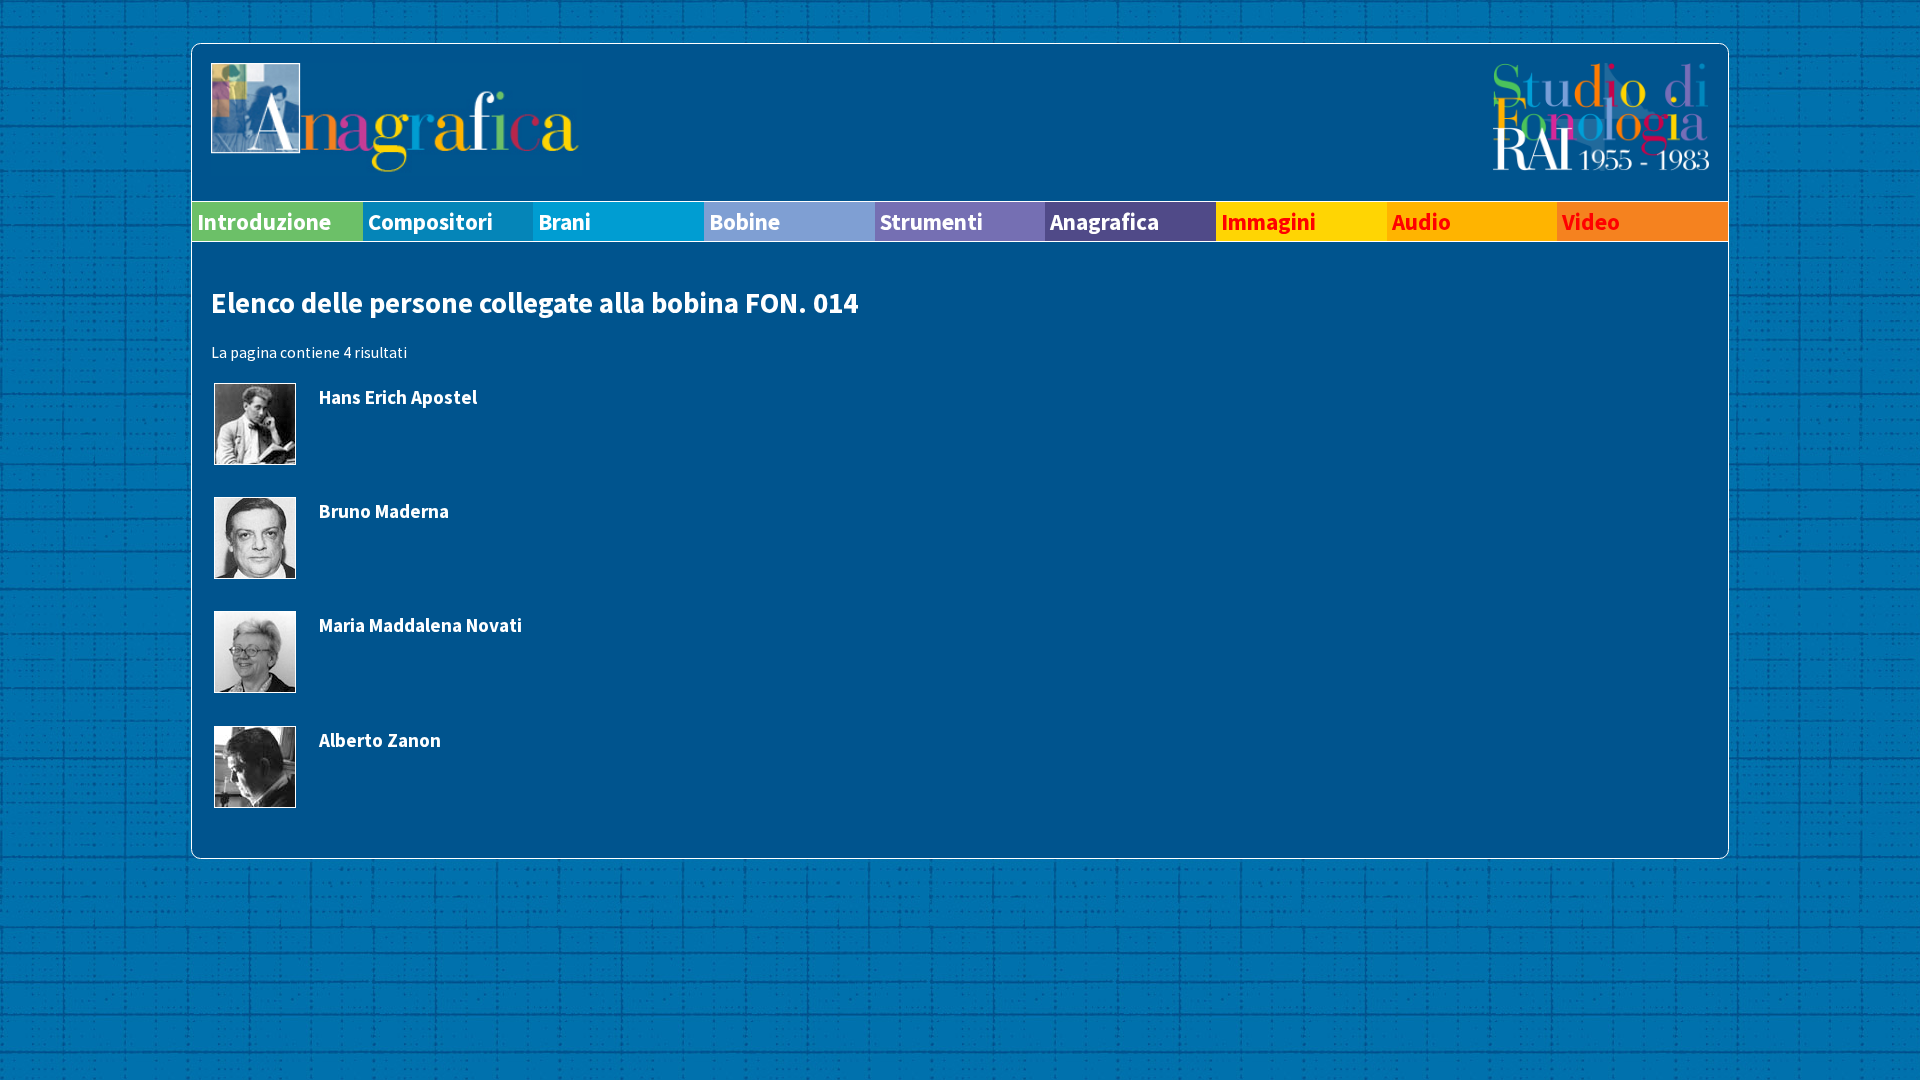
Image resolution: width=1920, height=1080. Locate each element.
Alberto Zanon (380, 740)
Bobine (744, 221)
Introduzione (264, 221)
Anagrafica (1104, 221)
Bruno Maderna (384, 511)
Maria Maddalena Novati (420, 625)
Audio (1421, 221)
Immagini (1268, 221)
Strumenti (931, 221)
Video (1591, 221)
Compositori (430, 221)
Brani (564, 221)
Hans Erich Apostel (398, 397)
